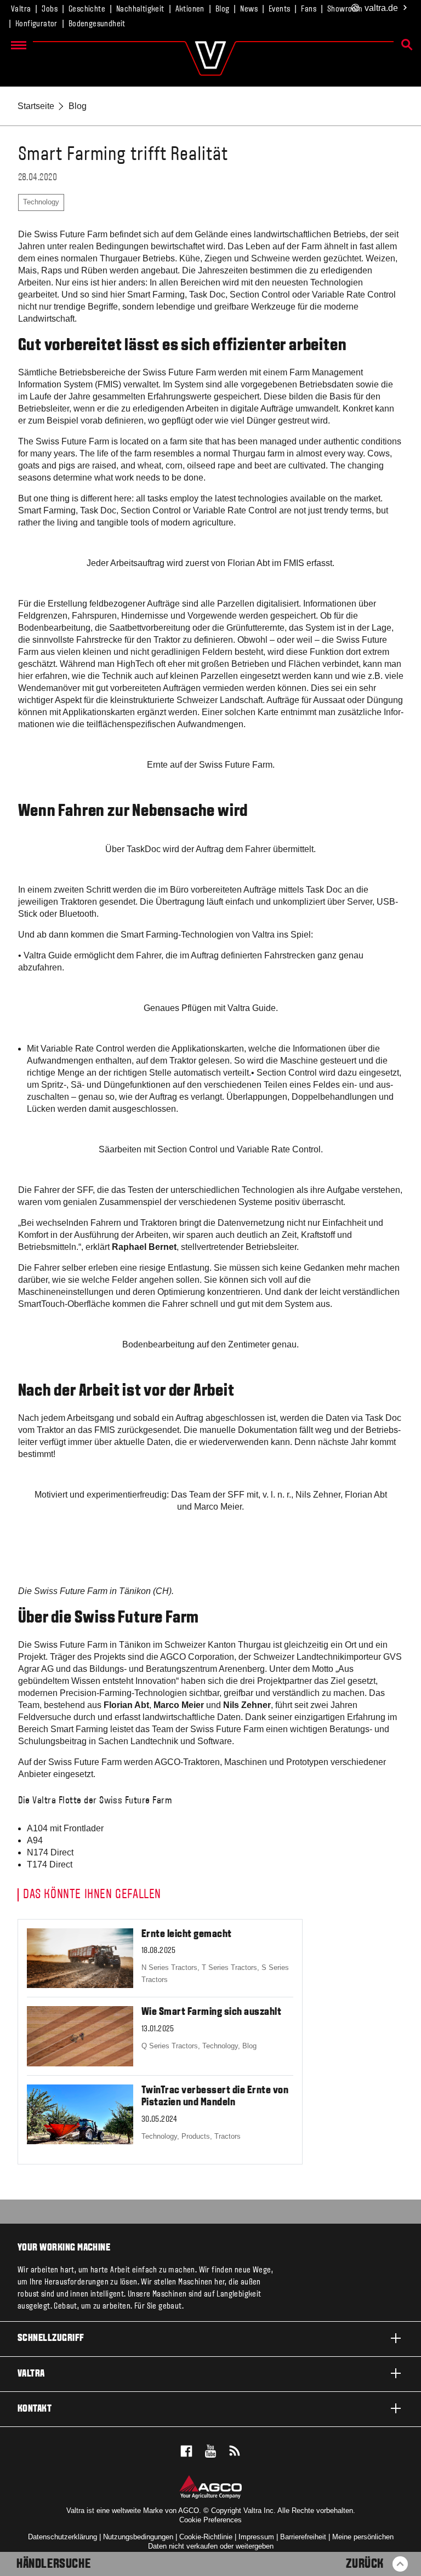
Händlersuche (53, 2564)
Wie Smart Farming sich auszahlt (212, 2012)
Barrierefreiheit (303, 2537)
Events (279, 9)
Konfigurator (36, 24)
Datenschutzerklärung (62, 2537)
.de (381, 8)
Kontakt (35, 2409)
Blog (223, 9)
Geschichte (87, 9)
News (249, 9)
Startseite (36, 106)
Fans (309, 9)
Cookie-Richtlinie (206, 2537)
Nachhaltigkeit (140, 9)
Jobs (50, 9)
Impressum (256, 2537)
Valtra (21, 9)
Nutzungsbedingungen (138, 2537)
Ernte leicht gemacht (187, 1934)
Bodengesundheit (97, 24)
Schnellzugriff (51, 2338)
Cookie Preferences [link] (210, 2520)
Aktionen (190, 9)
